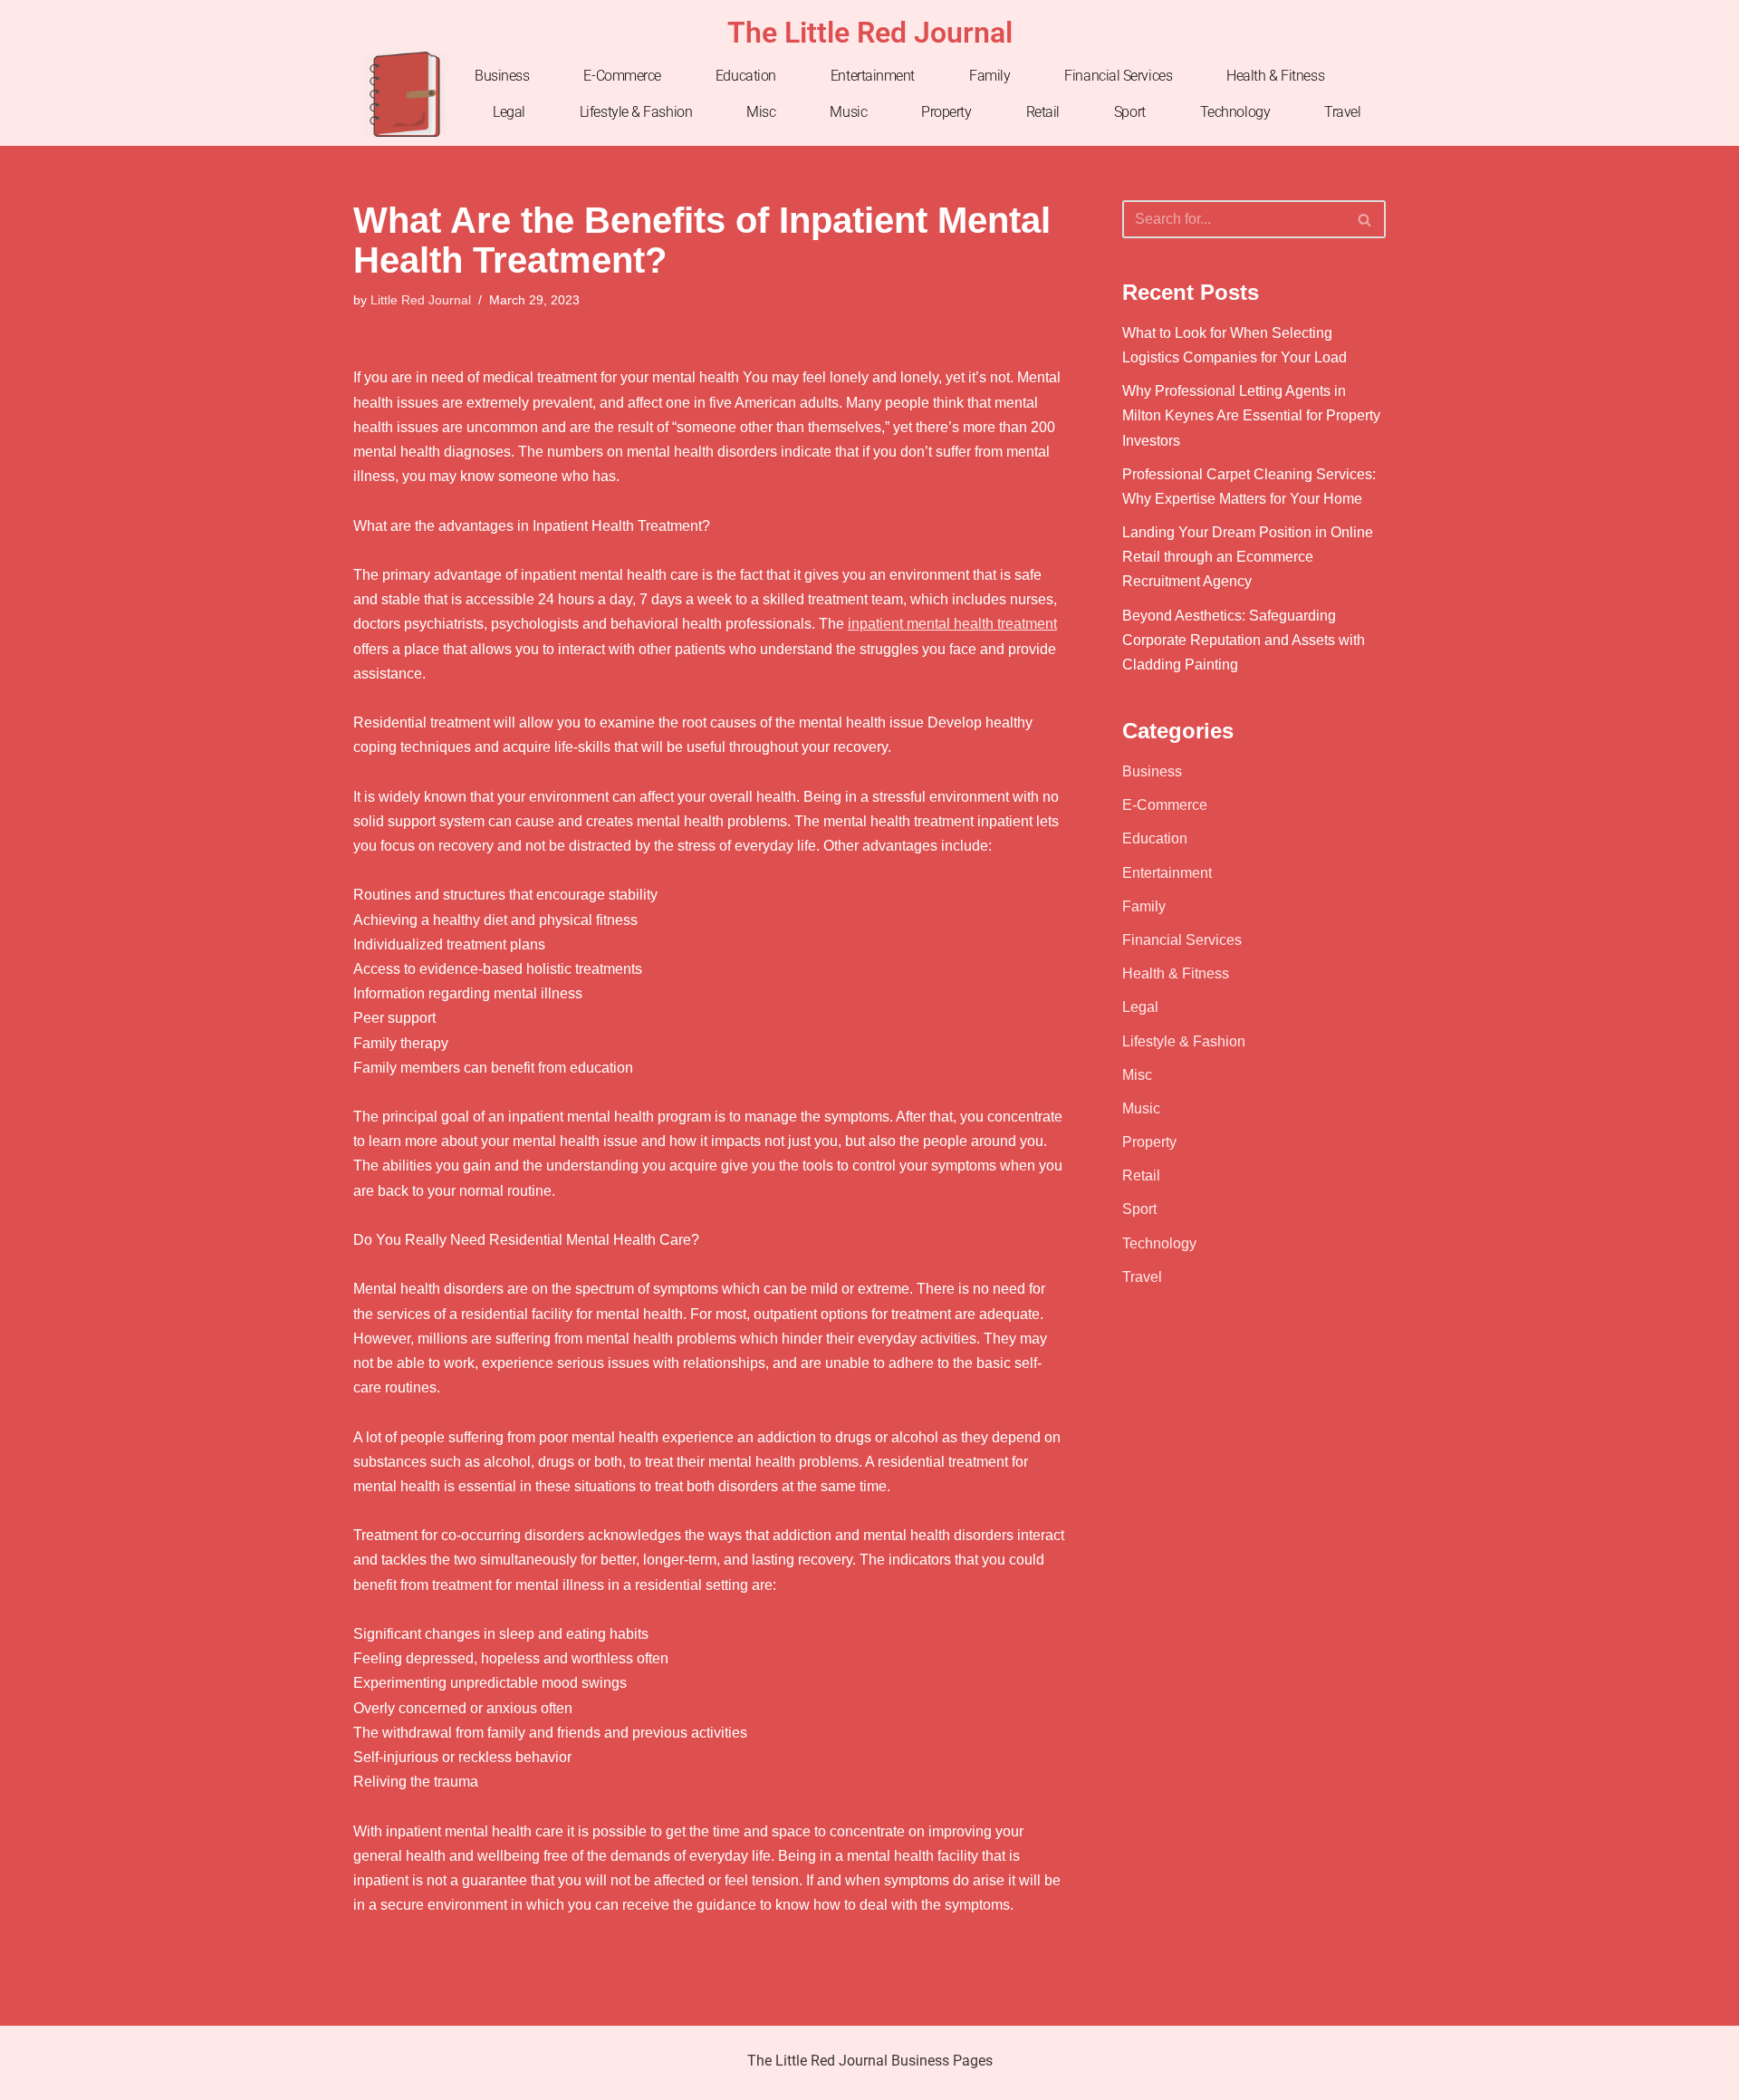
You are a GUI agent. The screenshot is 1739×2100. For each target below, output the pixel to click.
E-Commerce (622, 76)
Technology (1235, 112)
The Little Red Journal (870, 33)
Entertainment (873, 76)
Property (946, 112)
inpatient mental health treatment (952, 624)
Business (502, 76)
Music (848, 112)
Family (990, 76)
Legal (509, 112)
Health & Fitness (1275, 76)
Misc (761, 112)
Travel (1342, 112)
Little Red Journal (421, 300)
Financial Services (1118, 76)
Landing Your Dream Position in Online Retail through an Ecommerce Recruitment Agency (1248, 557)
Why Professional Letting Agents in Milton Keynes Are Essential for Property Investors (1251, 415)
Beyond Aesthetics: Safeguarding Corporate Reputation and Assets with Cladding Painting (1244, 640)
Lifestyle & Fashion (636, 112)
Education (746, 76)
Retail (1043, 112)
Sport (1130, 112)
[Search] (1365, 219)
